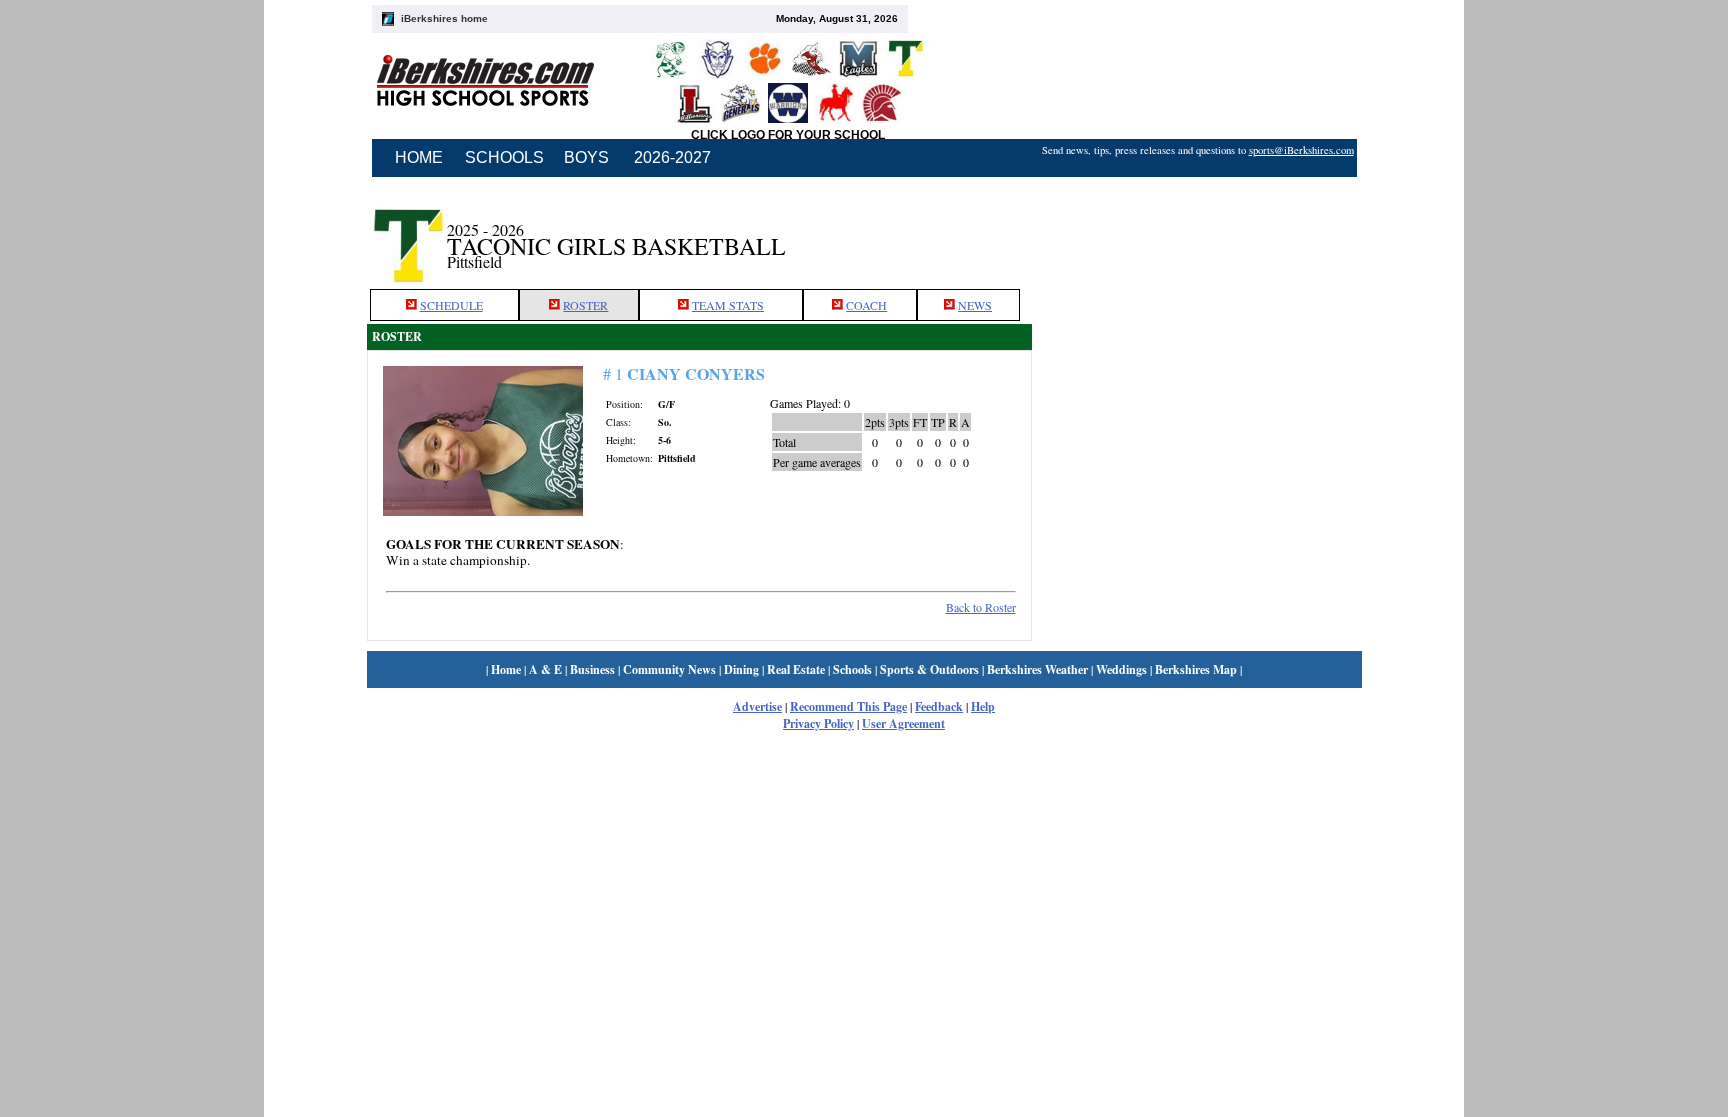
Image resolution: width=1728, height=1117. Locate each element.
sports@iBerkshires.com (1301, 150)
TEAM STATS (728, 305)
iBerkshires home (444, 18)
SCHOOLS (504, 157)
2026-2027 (672, 157)
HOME (419, 157)
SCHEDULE (451, 305)
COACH (866, 305)
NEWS (975, 305)
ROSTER (585, 305)
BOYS (586, 157)
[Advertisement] (1197, 233)
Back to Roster (981, 607)
